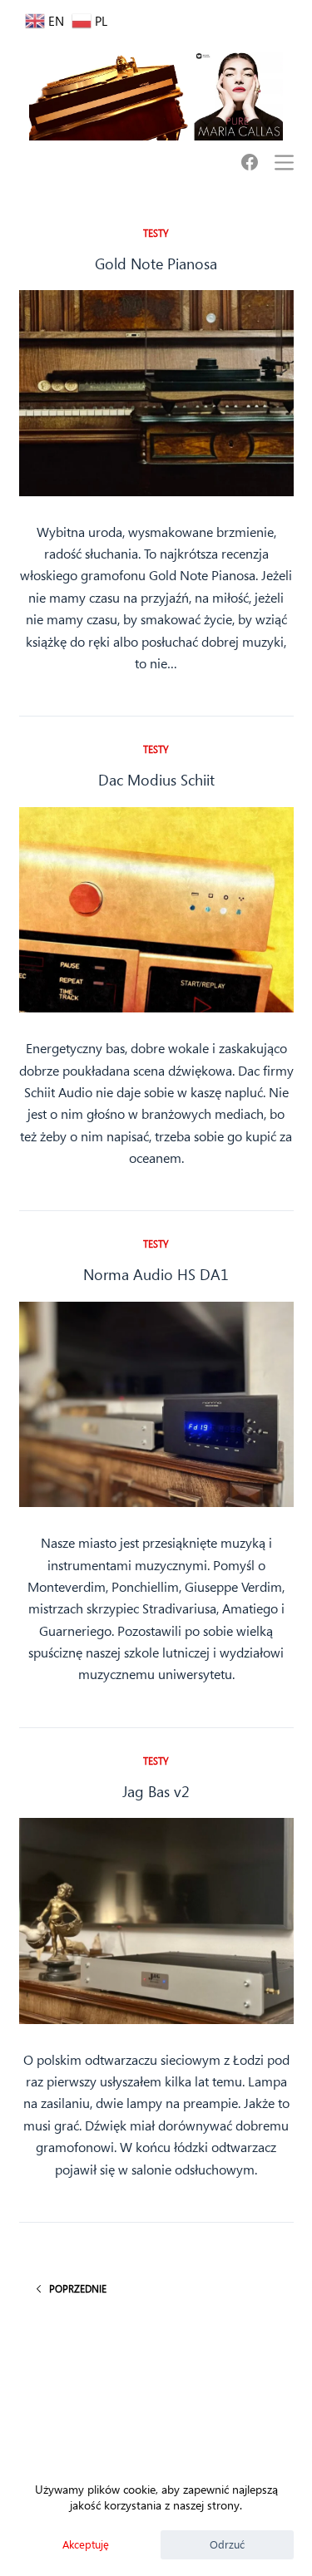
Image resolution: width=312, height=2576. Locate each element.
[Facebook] (250, 162)
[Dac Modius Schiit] (156, 910)
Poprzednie (78, 2288)
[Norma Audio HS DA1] (156, 1405)
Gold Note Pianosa (156, 264)
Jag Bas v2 (156, 1791)
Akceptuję (86, 2544)
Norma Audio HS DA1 (156, 1274)
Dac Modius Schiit (156, 780)
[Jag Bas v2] (156, 1921)
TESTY (156, 233)
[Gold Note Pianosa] (156, 393)
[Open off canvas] (284, 163)
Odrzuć (227, 2544)
